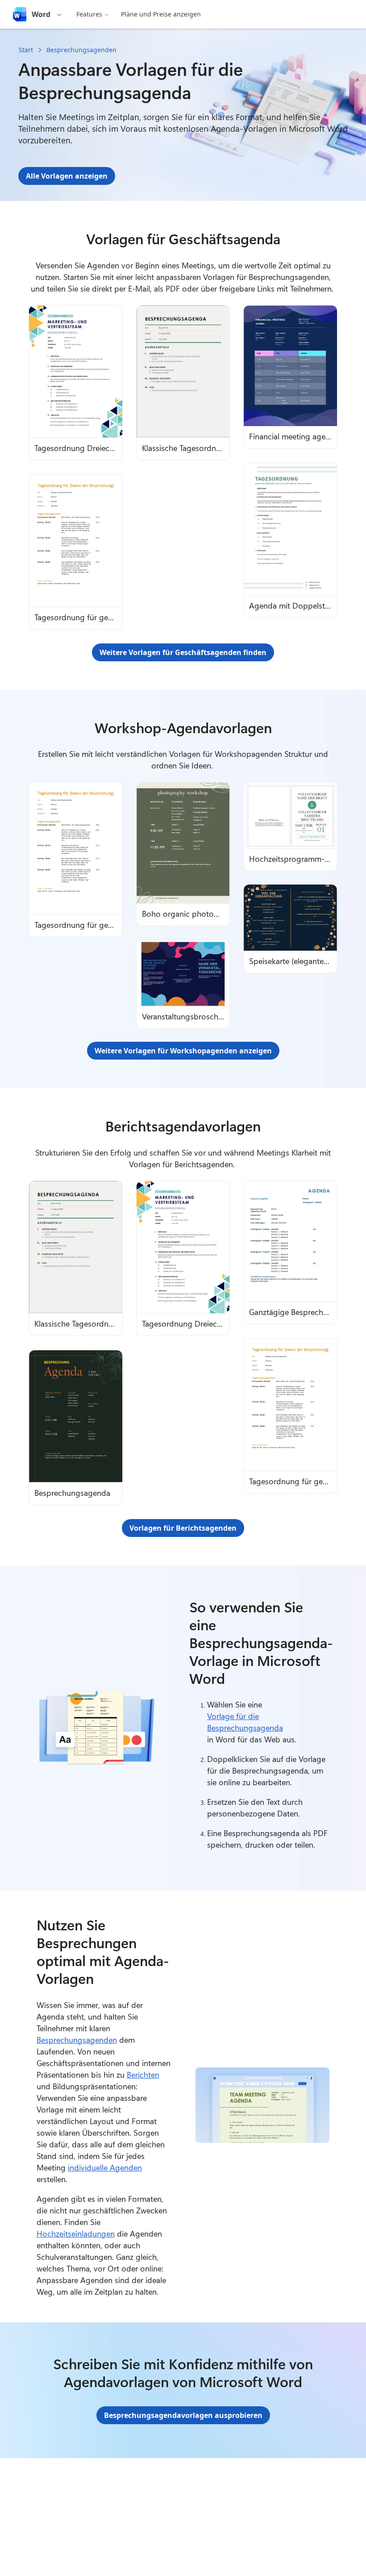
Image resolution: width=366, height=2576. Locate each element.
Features (89, 14)
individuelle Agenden (105, 2167)
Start (26, 50)
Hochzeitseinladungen (76, 2234)
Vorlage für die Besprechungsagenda (245, 1722)
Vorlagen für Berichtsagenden (183, 1528)
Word (41, 14)
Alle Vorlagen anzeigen (67, 176)
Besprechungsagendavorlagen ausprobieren (183, 2415)
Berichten (143, 2075)
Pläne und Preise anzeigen (161, 14)
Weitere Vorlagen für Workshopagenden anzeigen (183, 1051)
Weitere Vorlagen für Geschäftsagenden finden (183, 652)
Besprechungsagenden (81, 50)
